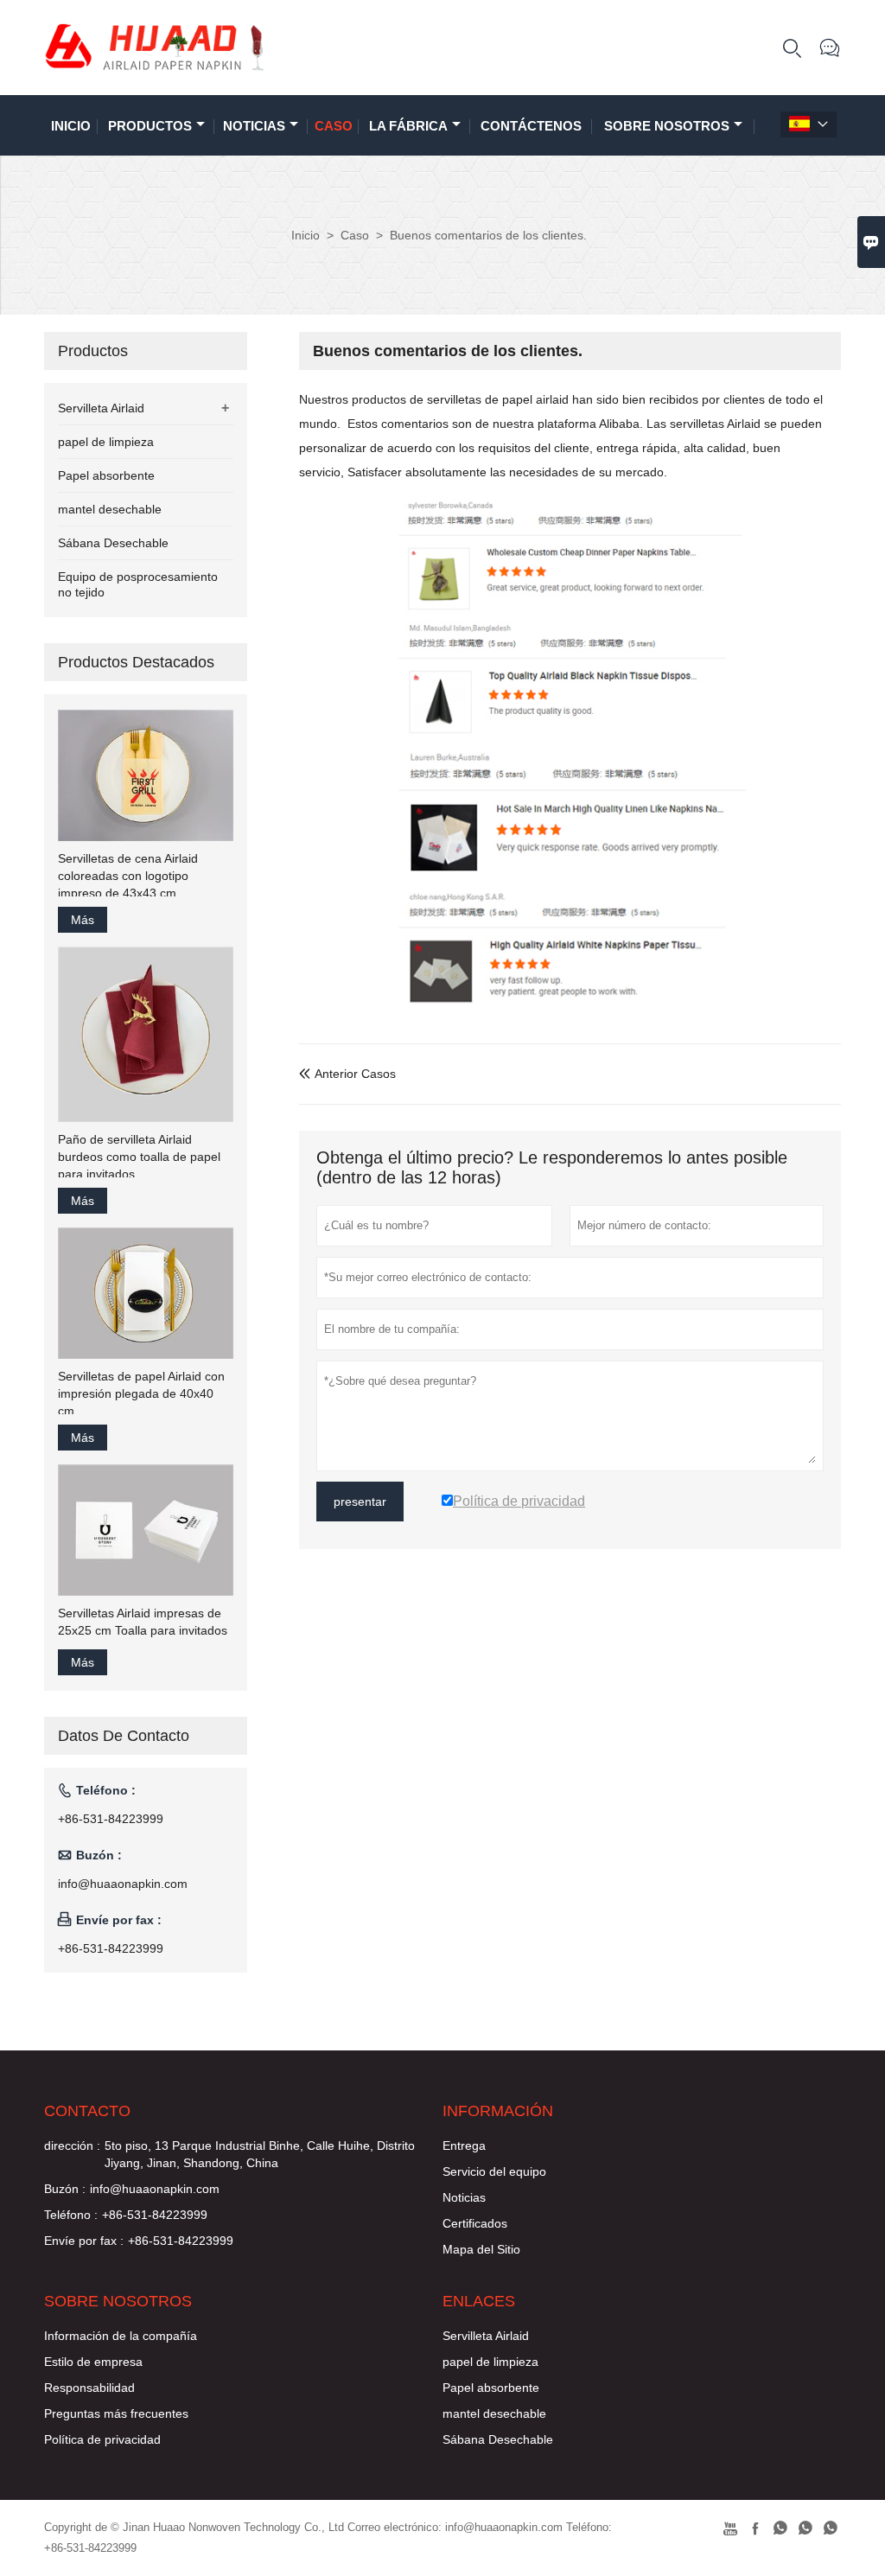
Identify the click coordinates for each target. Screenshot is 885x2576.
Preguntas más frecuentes (116, 2413)
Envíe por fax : (84, 2241)
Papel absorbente (106, 475)
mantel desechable (110, 509)
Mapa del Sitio (481, 2249)
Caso (334, 126)
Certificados (475, 2223)
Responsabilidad (89, 2388)
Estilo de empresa (93, 2362)
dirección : (72, 2146)
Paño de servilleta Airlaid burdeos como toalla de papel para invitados (139, 1157)
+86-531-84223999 (111, 1819)
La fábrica (408, 126)
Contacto (87, 2111)
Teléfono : (71, 2215)
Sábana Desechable (113, 543)
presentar (360, 1502)
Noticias (464, 2197)
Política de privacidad (102, 2439)
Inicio (71, 126)
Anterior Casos (347, 1074)
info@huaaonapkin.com (123, 1884)
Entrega (464, 2146)
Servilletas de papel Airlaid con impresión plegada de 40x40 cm (141, 1393)
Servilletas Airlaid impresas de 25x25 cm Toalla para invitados (143, 1622)
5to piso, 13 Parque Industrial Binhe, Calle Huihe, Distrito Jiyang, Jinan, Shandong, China (260, 2154)
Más (83, 920)
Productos (150, 126)
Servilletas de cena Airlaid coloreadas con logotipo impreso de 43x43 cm (128, 876)
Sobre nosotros (667, 126)
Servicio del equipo (494, 2171)
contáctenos (531, 126)
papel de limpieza (106, 442)
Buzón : (65, 2189)
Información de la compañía (121, 2336)
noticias (254, 126)
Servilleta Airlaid (101, 408)
